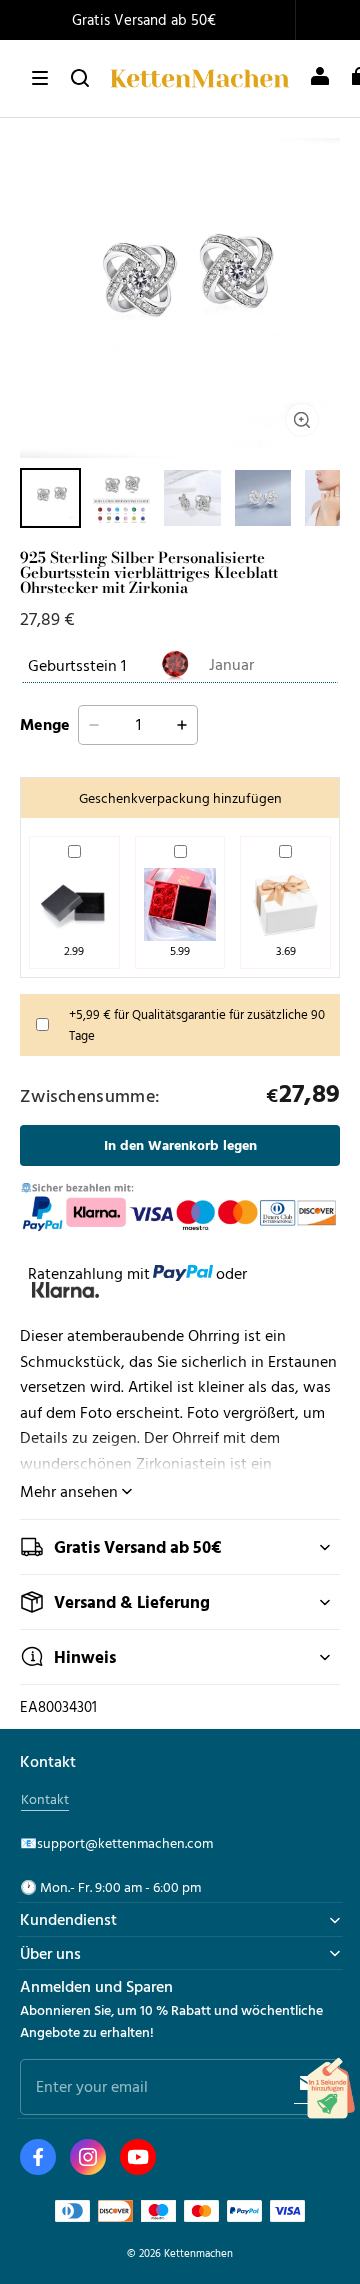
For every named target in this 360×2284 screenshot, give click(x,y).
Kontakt (45, 1799)
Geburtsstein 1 (77, 665)
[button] (40, 78)
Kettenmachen (198, 2252)
